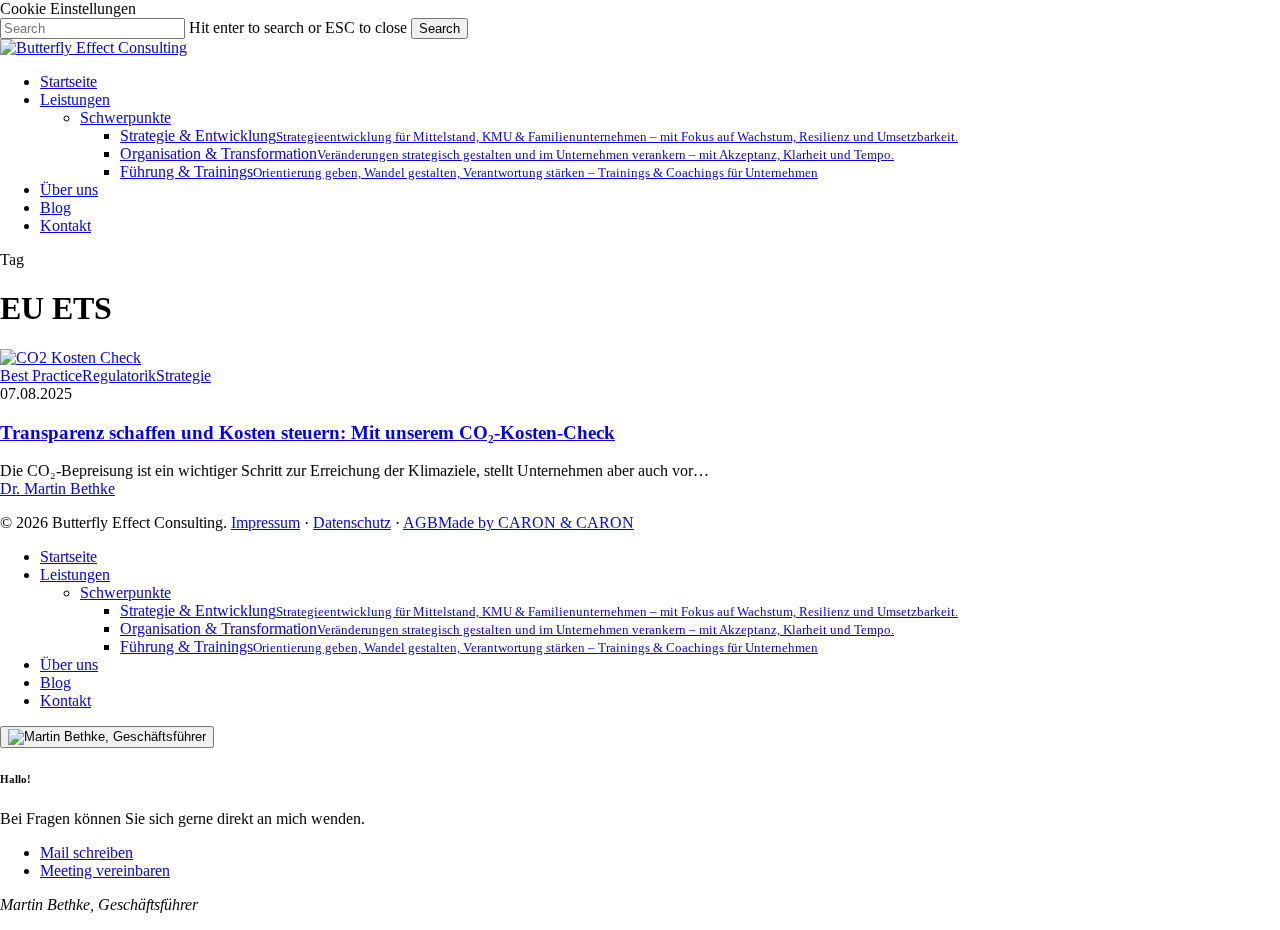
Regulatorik (119, 375)
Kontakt (65, 700)
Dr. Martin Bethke (57, 488)
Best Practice (41, 375)
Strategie (183, 375)
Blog (55, 682)
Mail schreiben (86, 852)
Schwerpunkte (125, 592)
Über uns (69, 664)
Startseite (68, 556)
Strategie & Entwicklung (539, 610)
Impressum (265, 522)
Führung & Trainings (469, 646)
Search (439, 28)
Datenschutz (352, 522)
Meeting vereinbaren (105, 870)
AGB (420, 522)
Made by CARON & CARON (536, 522)
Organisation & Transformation (507, 628)
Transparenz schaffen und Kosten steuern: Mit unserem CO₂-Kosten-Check (307, 432)
